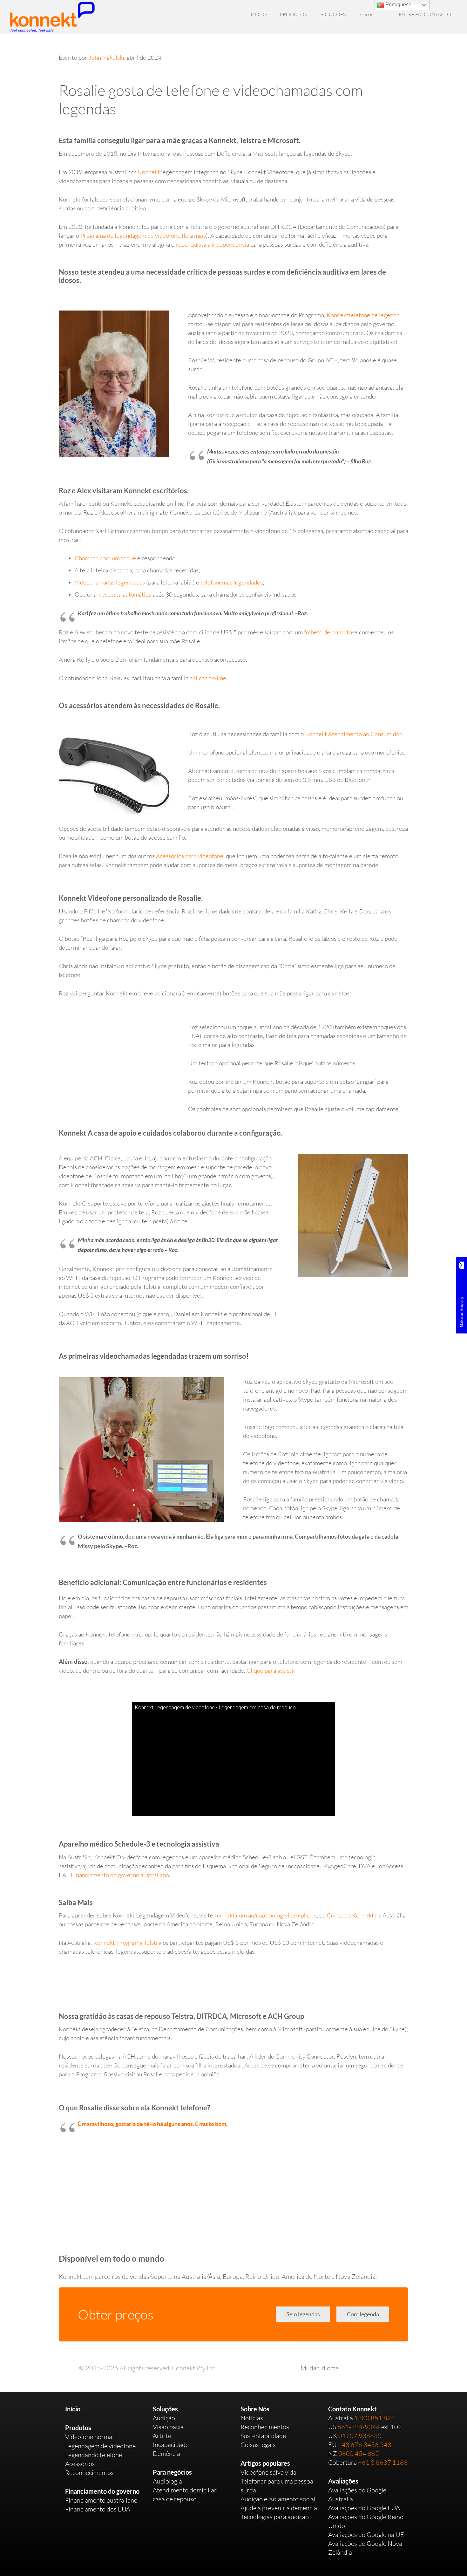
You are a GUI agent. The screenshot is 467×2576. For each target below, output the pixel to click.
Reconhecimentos (89, 2473)
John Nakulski (106, 58)
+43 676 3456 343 (365, 2445)
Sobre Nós (255, 2409)
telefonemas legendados (232, 582)
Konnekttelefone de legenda (363, 315)
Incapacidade (171, 2445)
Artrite (162, 2436)
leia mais (195, 236)
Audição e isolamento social (278, 2499)
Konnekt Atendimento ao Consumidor (353, 734)
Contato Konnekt (352, 2409)
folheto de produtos (329, 632)
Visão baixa (168, 2427)
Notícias (252, 2418)
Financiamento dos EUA (98, 2509)
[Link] (52, 17)
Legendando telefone (94, 2455)
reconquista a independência (212, 244)
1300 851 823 (375, 2418)
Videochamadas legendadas (110, 582)
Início (73, 2409)
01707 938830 (360, 2436)
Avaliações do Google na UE (366, 2535)
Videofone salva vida (268, 2472)
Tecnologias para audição (275, 2517)
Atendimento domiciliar (185, 2490)
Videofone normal (89, 2437)
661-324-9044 (359, 2427)
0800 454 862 (359, 2453)
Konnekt (149, 172)
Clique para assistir (271, 1671)
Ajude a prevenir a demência (279, 2508)
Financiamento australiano (101, 2500)
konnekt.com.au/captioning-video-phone (266, 1915)
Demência (166, 2453)
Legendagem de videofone (100, 2446)
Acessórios (80, 2464)
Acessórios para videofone (190, 856)
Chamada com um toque (105, 558)
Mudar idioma (320, 2368)
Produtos (78, 2428)
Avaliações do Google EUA (364, 2508)
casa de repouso (175, 2499)
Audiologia (167, 2481)
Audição (164, 2418)
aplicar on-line (208, 678)
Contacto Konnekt (350, 1915)
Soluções (165, 2409)
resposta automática (125, 594)
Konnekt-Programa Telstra (127, 1943)
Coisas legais (258, 2445)
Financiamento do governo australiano (120, 1875)
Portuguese (398, 5)
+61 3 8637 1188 (383, 2462)
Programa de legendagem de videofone (130, 236)
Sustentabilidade (263, 2436)
